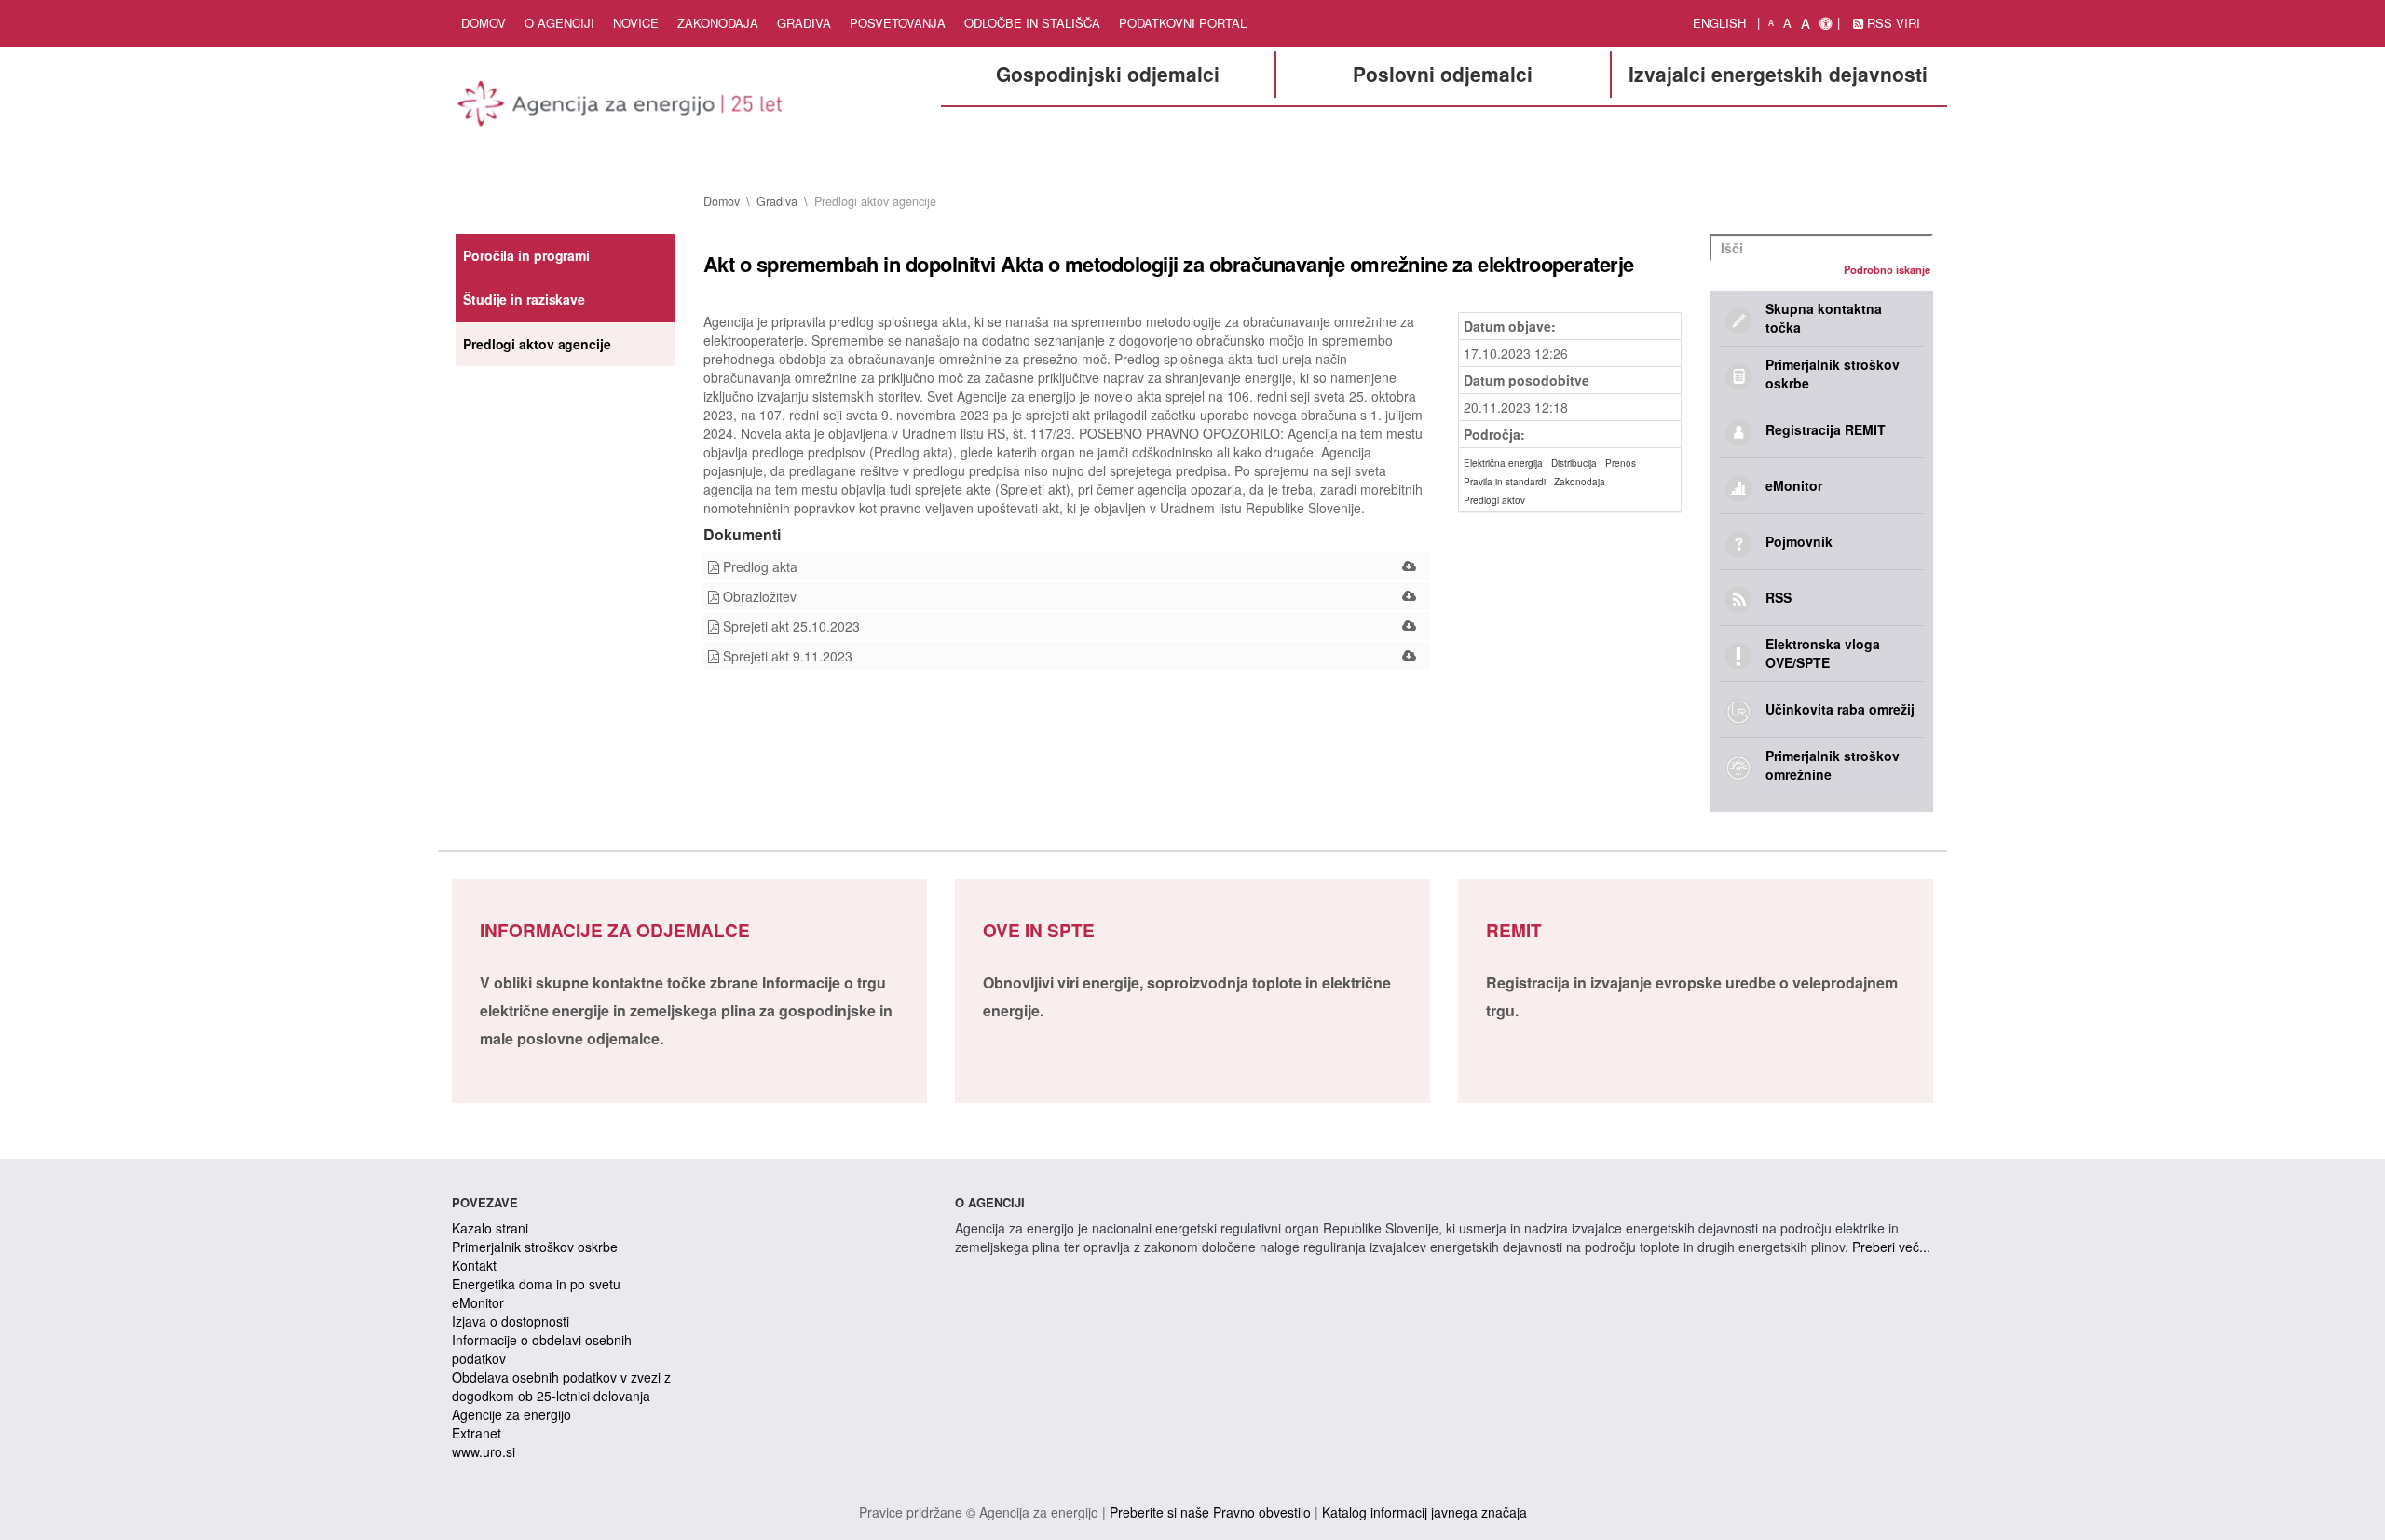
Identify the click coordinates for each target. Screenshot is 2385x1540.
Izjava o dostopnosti (511, 1321)
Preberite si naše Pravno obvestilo (1210, 1512)
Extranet (477, 1433)
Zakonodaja (718, 23)
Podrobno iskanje (1887, 269)
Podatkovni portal (1183, 23)
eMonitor (478, 1302)
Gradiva (804, 23)
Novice (636, 23)
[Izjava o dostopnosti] (1826, 23)
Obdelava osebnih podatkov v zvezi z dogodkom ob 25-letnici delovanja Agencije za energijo (561, 1396)
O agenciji (559, 23)
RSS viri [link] (1892, 23)
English (1719, 23)
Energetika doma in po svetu (536, 1284)
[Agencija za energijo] (622, 107)
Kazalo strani (490, 1228)
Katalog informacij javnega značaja (1424, 1512)
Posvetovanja (898, 23)
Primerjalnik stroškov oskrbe (535, 1247)
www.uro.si (484, 1451)
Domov (484, 23)
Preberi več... (1891, 1247)
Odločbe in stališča (1032, 23)
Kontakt (474, 1265)
